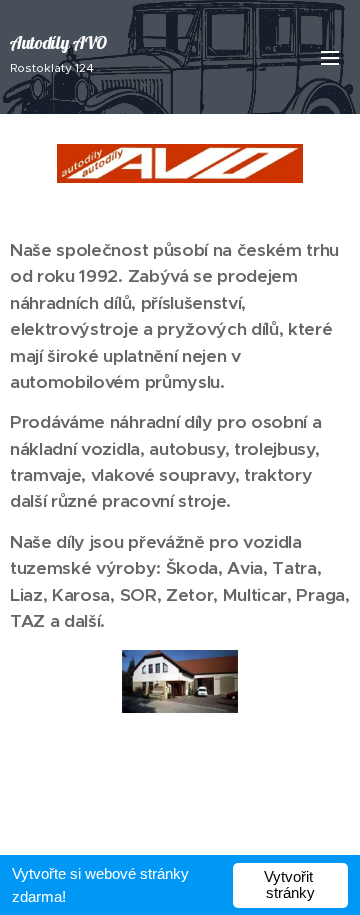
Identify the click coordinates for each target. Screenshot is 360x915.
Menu (330, 57)
